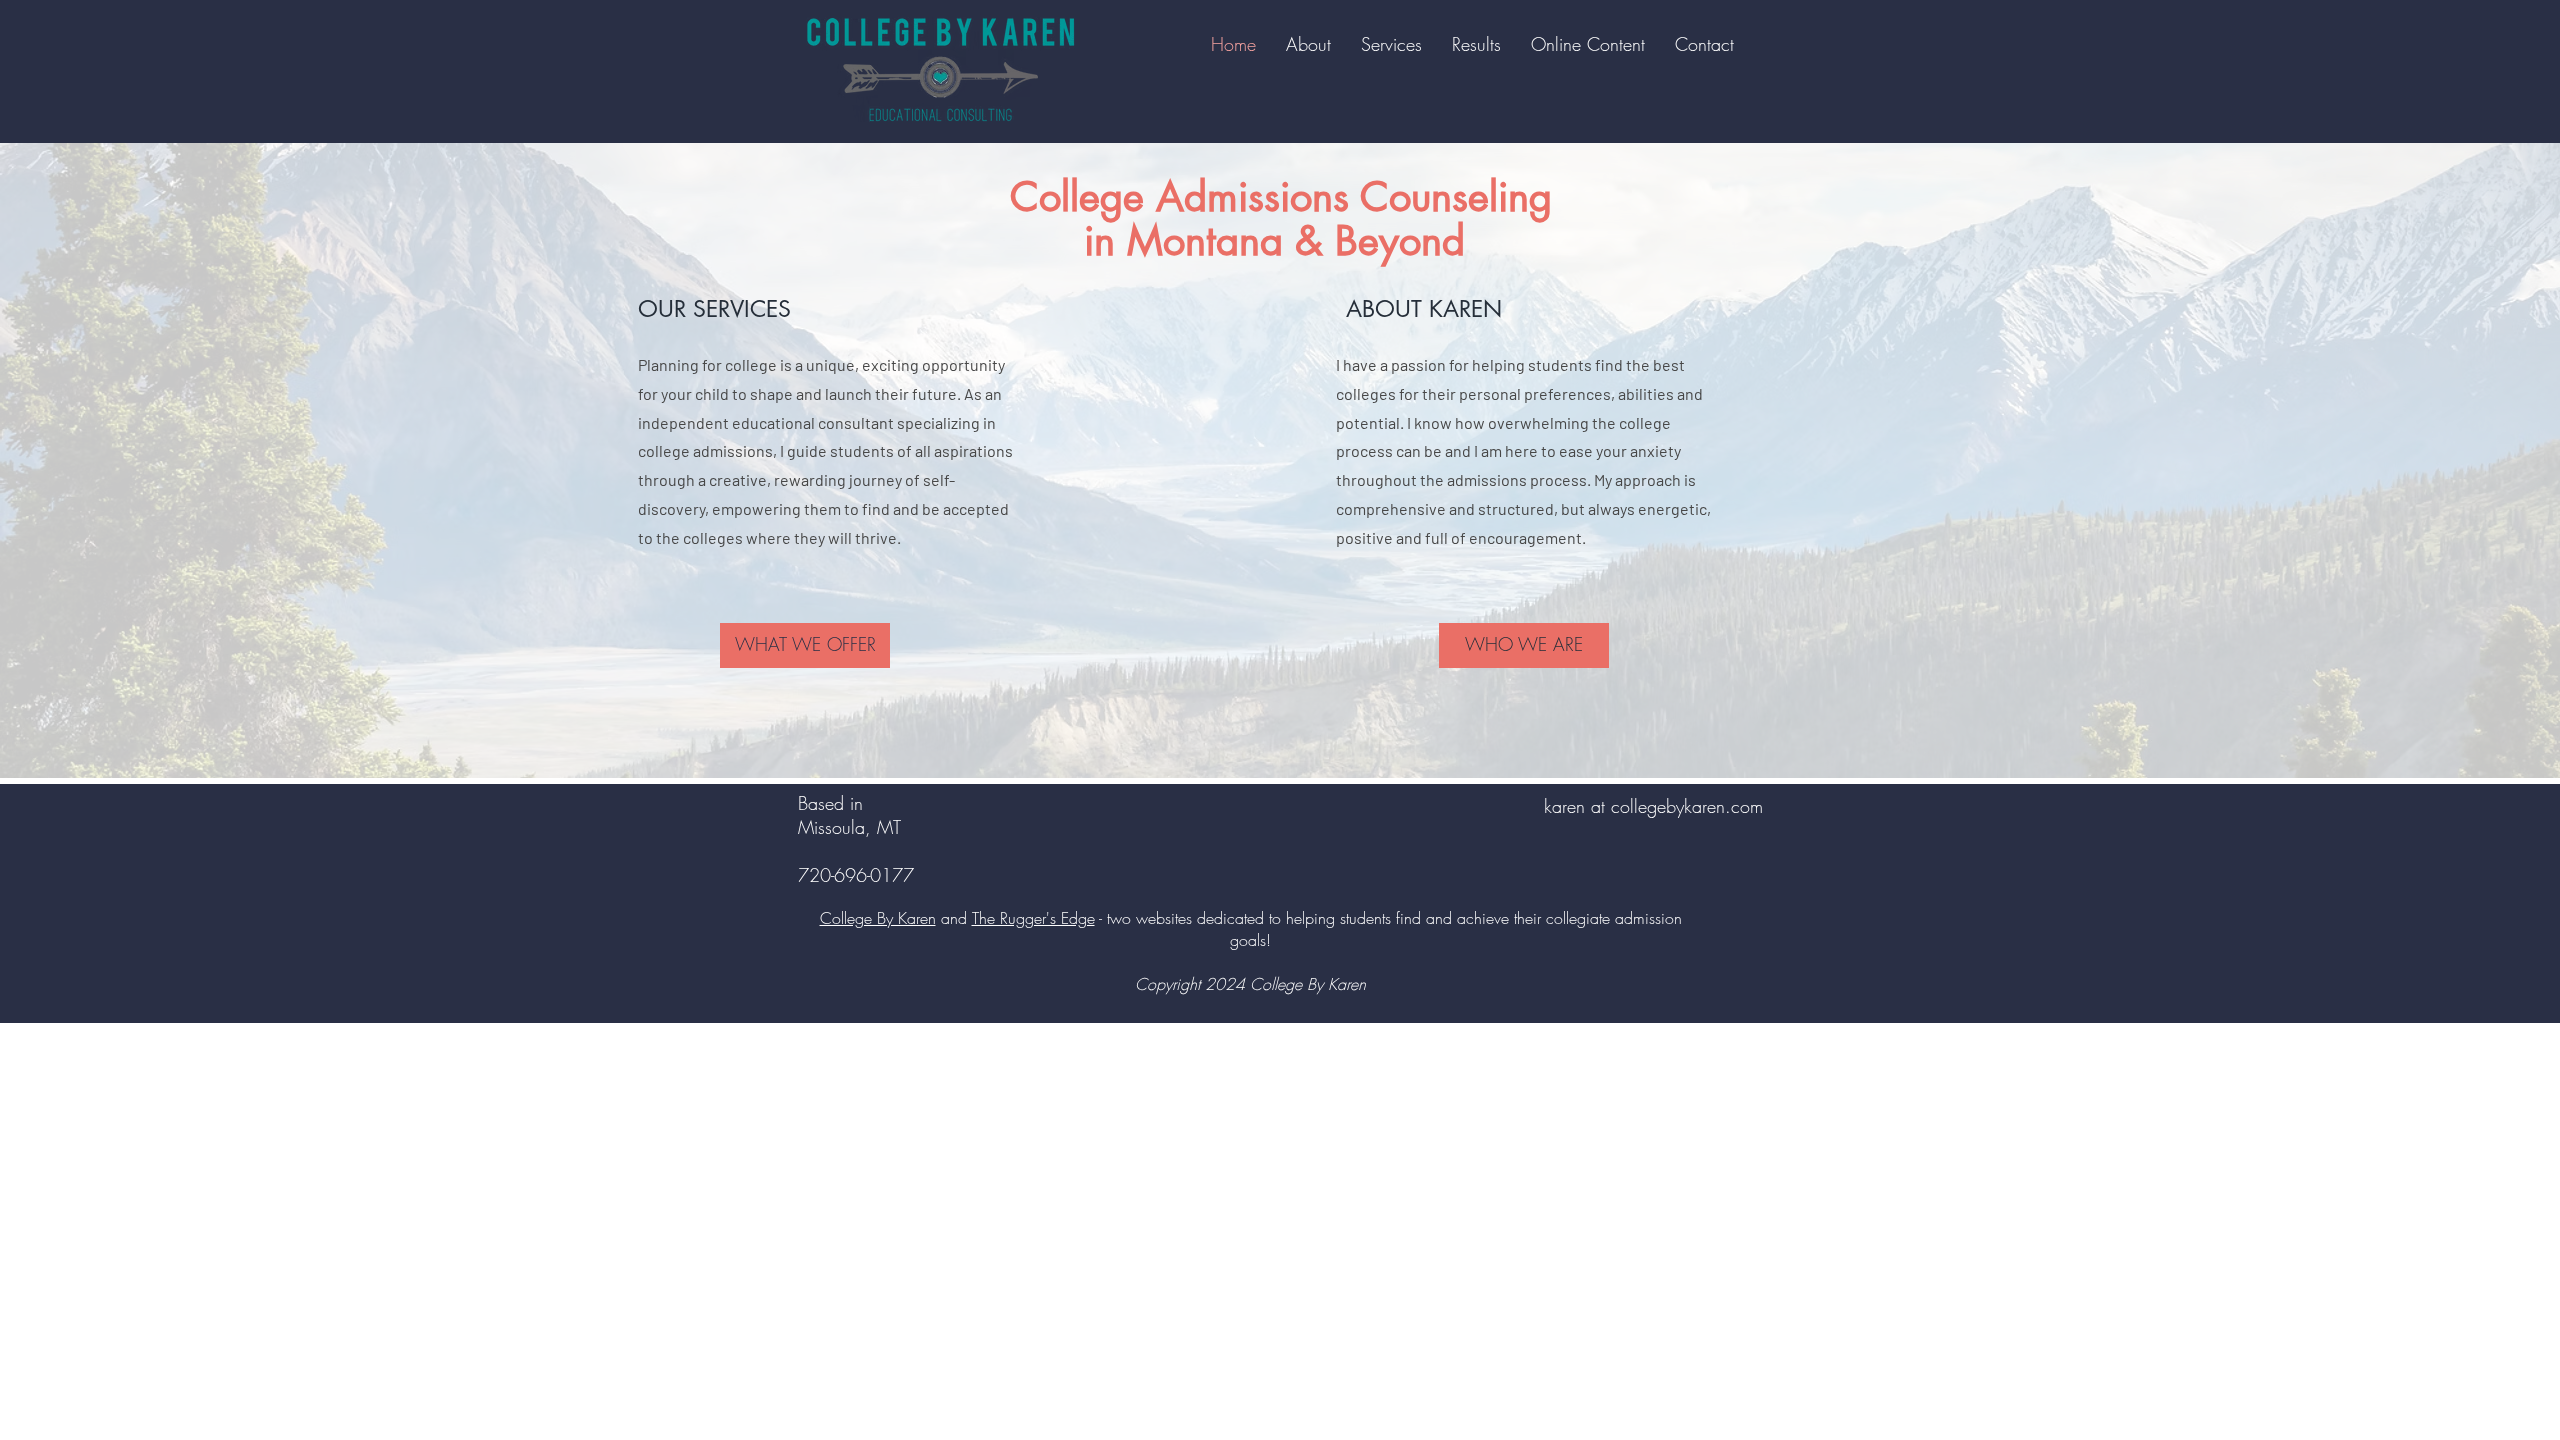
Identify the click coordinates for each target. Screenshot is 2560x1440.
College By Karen (878, 918)
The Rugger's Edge (1033, 918)
